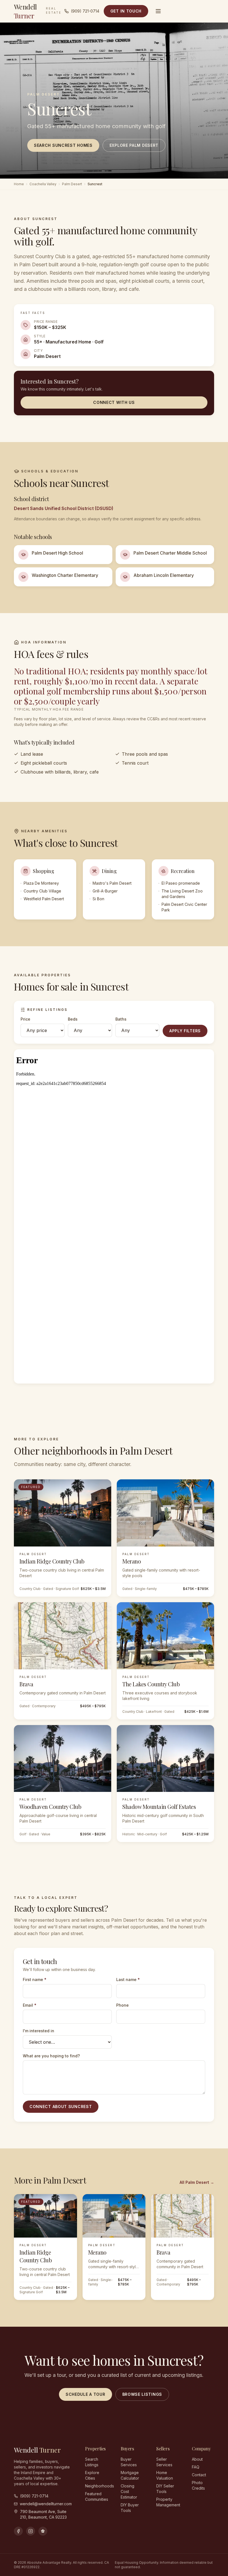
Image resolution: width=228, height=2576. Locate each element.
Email (30, 2005)
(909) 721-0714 (85, 11)
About (197, 2459)
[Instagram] (31, 2531)
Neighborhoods (100, 2486)
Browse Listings (142, 2394)
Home (19, 184)
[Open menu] (158, 11)
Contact (199, 2475)
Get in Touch (126, 11)
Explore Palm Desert (134, 145)
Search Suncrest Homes (63, 145)
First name (35, 1979)
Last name (128, 1979)
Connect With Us (114, 402)
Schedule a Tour (86, 2394)
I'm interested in (39, 2031)
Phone (122, 2005)
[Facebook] (18, 2531)
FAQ (196, 2467)
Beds (73, 1019)
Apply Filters (185, 1031)
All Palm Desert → (197, 2182)
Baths (121, 1019)
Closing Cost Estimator (129, 2491)
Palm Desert (72, 184)
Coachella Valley (43, 184)
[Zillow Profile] (43, 2531)
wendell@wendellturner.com (46, 2504)
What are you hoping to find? (51, 2056)
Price (25, 1019)
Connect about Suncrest (61, 2107)
